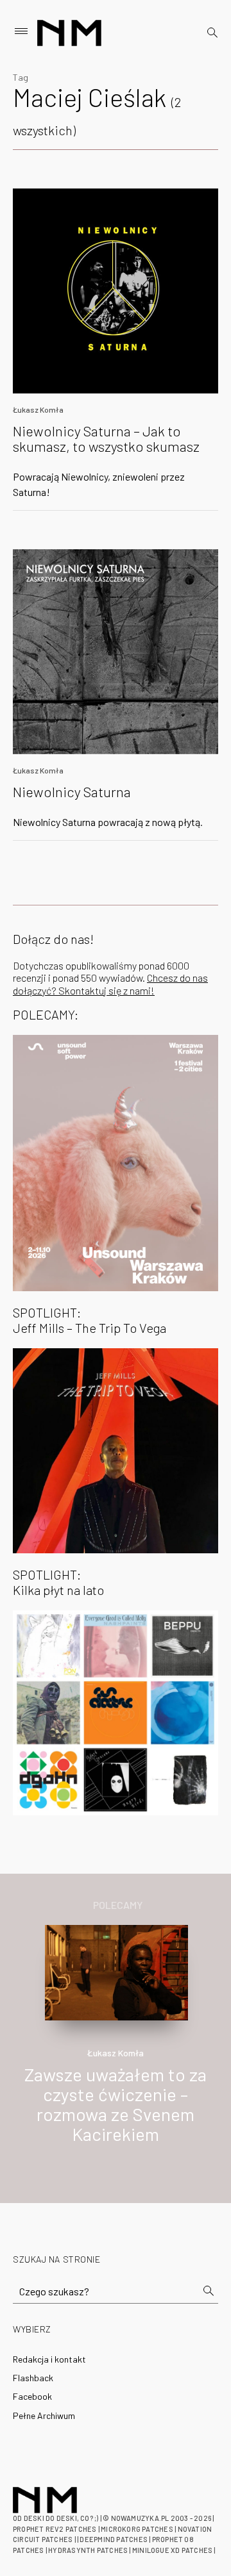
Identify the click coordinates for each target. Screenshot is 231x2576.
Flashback (33, 2378)
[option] (116, 2048)
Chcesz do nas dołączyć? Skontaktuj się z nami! (110, 984)
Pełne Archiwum (44, 2415)
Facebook (32, 2396)
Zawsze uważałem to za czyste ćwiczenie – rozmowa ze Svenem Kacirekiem (116, 2104)
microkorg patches (137, 2529)
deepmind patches (114, 2539)
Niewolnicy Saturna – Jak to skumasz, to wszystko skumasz (106, 438)
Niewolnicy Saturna (72, 791)
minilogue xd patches (172, 2550)
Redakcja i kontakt (49, 2359)
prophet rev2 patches (55, 2529)
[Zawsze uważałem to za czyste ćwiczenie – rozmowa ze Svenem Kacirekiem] (117, 1971)
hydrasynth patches (88, 2550)
